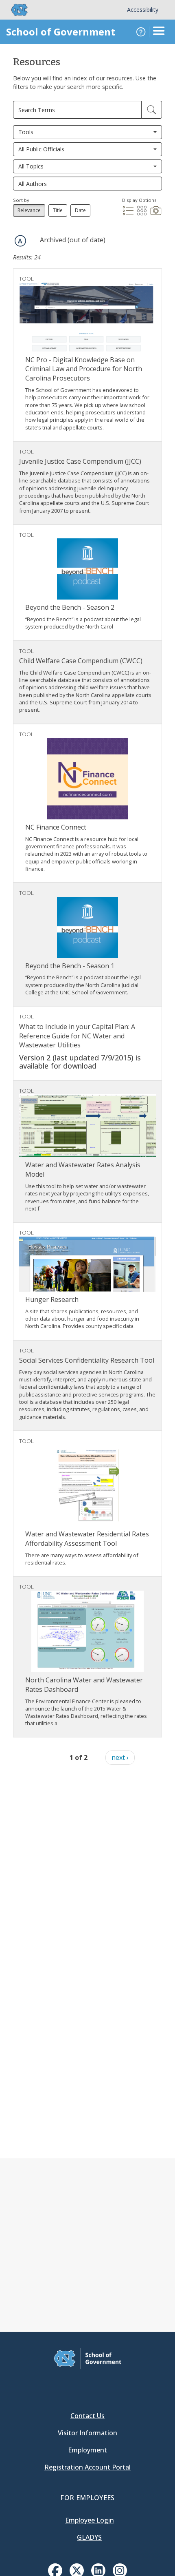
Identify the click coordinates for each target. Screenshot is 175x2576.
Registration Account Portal (87, 2467)
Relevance (29, 210)
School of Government (61, 32)
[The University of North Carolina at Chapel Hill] (15, 10)
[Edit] (152, 110)
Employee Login (90, 2520)
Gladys (89, 2537)
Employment (87, 2450)
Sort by (21, 200)
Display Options (139, 200)
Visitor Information (87, 2433)
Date (80, 210)
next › (120, 1757)
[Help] (141, 32)
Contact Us (87, 2416)
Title (58, 210)
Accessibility (143, 10)
